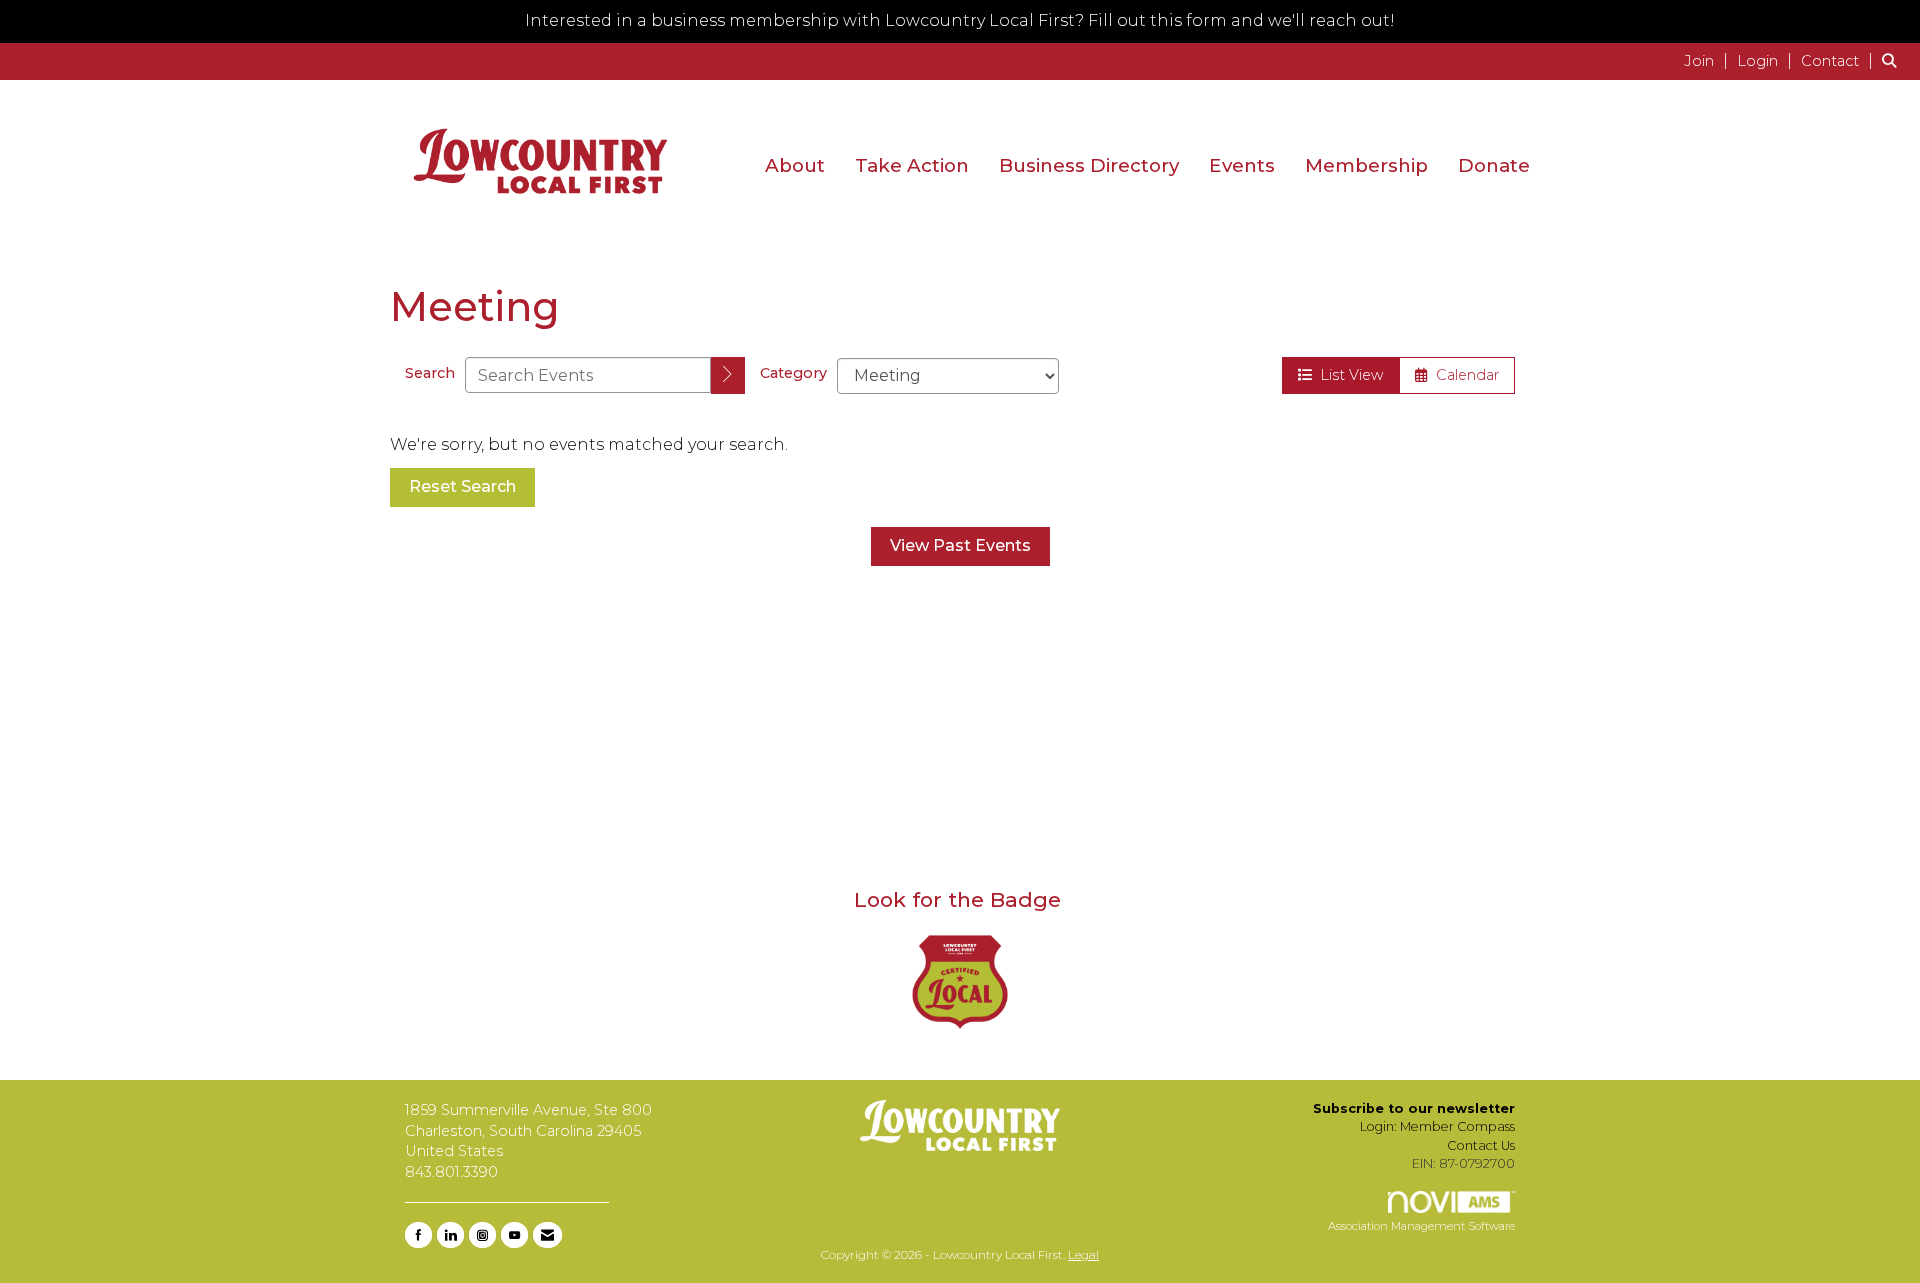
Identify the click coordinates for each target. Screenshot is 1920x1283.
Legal (1083, 1254)
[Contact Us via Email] (547, 1235)
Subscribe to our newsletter (1414, 1108)
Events (1242, 165)
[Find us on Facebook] (418, 1235)
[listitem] (1708, 60)
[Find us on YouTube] (514, 1235)
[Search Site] (1893, 60)
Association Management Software (1421, 1226)
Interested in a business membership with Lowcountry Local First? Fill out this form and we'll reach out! (960, 20)
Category (793, 373)
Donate (1494, 165)
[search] (728, 375)
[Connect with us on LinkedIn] (450, 1235)
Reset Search (462, 486)
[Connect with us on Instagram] (482, 1235)
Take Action (912, 165)
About (795, 165)
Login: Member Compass (1437, 1126)
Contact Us (1481, 1145)
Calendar (1463, 375)
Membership (1366, 165)
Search (430, 373)
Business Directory (1089, 165)
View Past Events (960, 545)
